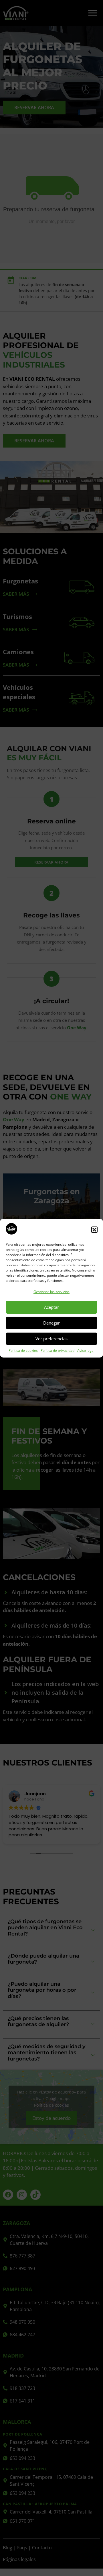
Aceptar (51, 1307)
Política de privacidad (58, 1351)
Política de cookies (23, 1351)
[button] (94, 1230)
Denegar (51, 1323)
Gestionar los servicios (51, 1292)
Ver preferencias (51, 1339)
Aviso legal (86, 1351)
